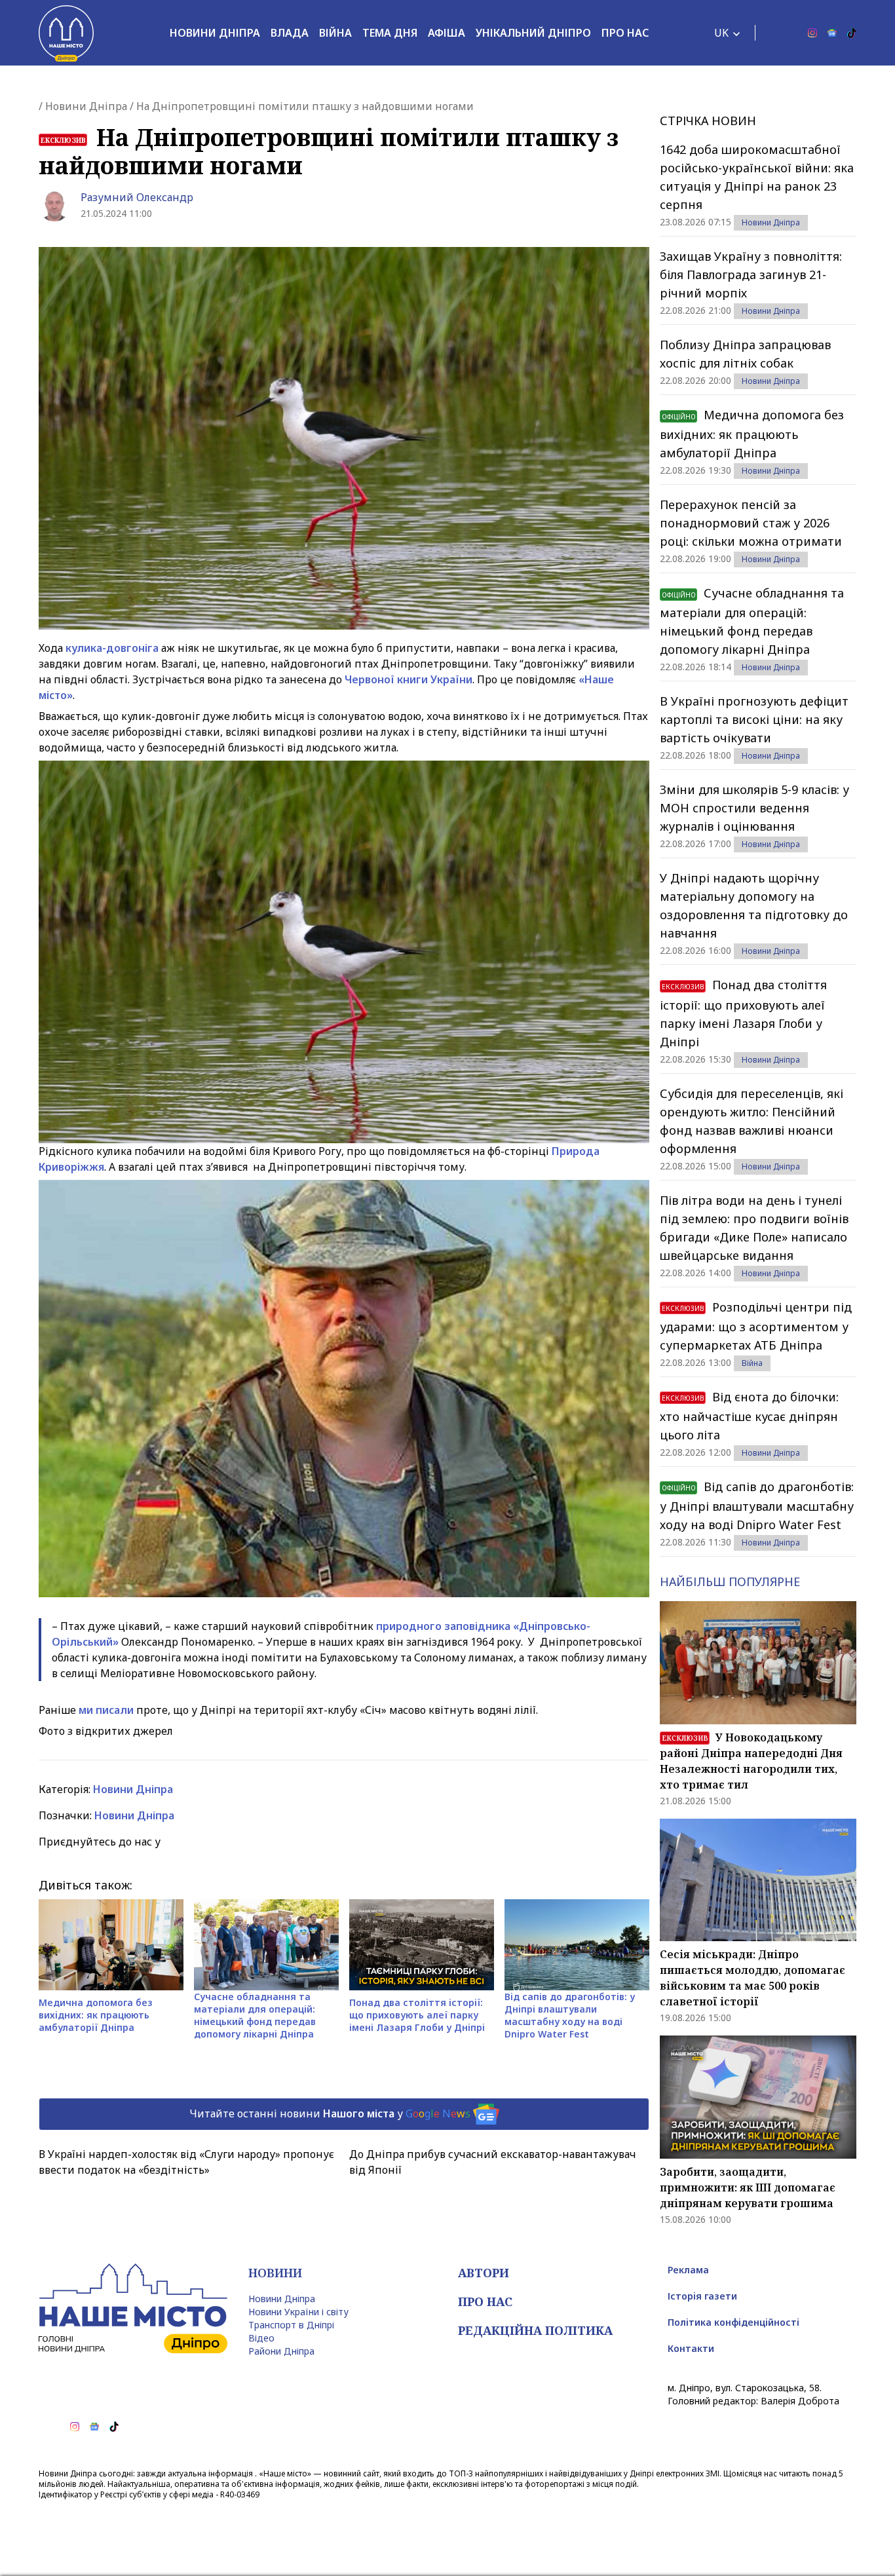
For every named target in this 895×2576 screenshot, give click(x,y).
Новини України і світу (298, 2312)
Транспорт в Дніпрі (291, 2325)
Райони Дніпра (281, 2351)
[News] (832, 33)
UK (721, 33)
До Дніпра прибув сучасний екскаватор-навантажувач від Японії (493, 2162)
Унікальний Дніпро (533, 33)
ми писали (106, 1710)
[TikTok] (852, 33)
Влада (290, 33)
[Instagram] (812, 33)
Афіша (447, 33)
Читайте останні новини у (330, 2113)
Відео (261, 2338)
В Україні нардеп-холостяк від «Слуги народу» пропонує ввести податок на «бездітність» (186, 2162)
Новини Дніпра (215, 33)
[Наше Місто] (66, 33)
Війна (335, 33)
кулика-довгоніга (112, 648)
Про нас (625, 33)
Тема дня (390, 33)
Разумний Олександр (137, 197)
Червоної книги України (409, 679)
